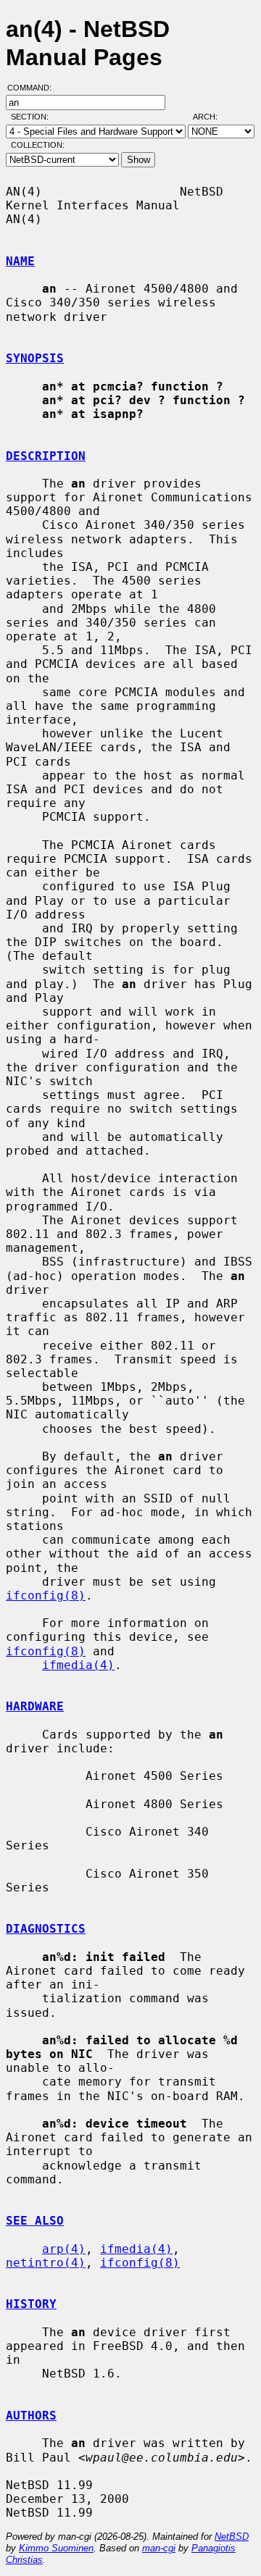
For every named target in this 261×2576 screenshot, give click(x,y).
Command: (34, 88)
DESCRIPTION (46, 456)
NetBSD (232, 2537)
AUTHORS (31, 2416)
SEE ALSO (35, 2221)
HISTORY (31, 2304)
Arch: (212, 117)
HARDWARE (35, 1706)
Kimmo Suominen (56, 2548)
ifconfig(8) (46, 1596)
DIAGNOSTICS (46, 1929)
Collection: (38, 145)
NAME (20, 261)
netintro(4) (46, 2263)
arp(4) (64, 2249)
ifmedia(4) (78, 1665)
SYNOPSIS (35, 358)
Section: (33, 117)
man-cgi (159, 2548)
